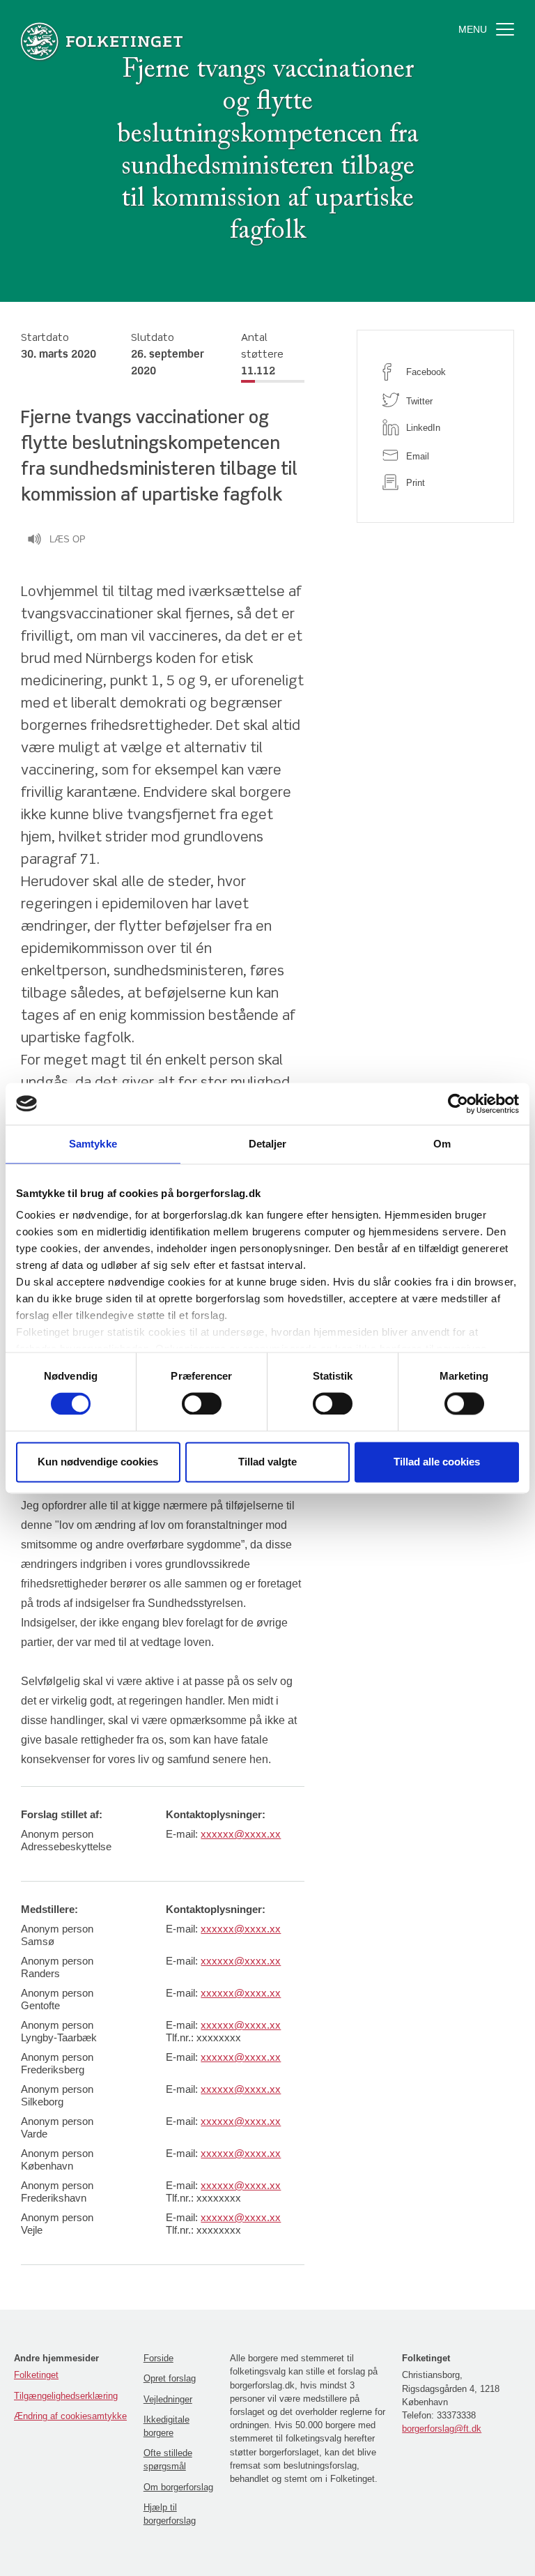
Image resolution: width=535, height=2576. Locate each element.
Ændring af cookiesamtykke (70, 2416)
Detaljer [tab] (268, 1144)
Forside (158, 2358)
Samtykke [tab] (93, 1144)
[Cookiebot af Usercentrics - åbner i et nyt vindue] (458, 1104)
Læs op (68, 539)
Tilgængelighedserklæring (66, 2396)
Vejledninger (168, 2399)
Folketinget (36, 2375)
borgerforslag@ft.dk (442, 2429)
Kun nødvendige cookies (98, 1462)
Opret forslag (170, 2378)
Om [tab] (442, 1144)
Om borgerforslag (178, 2487)
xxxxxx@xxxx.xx (241, 1834)
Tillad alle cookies (437, 1462)
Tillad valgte (267, 1462)
